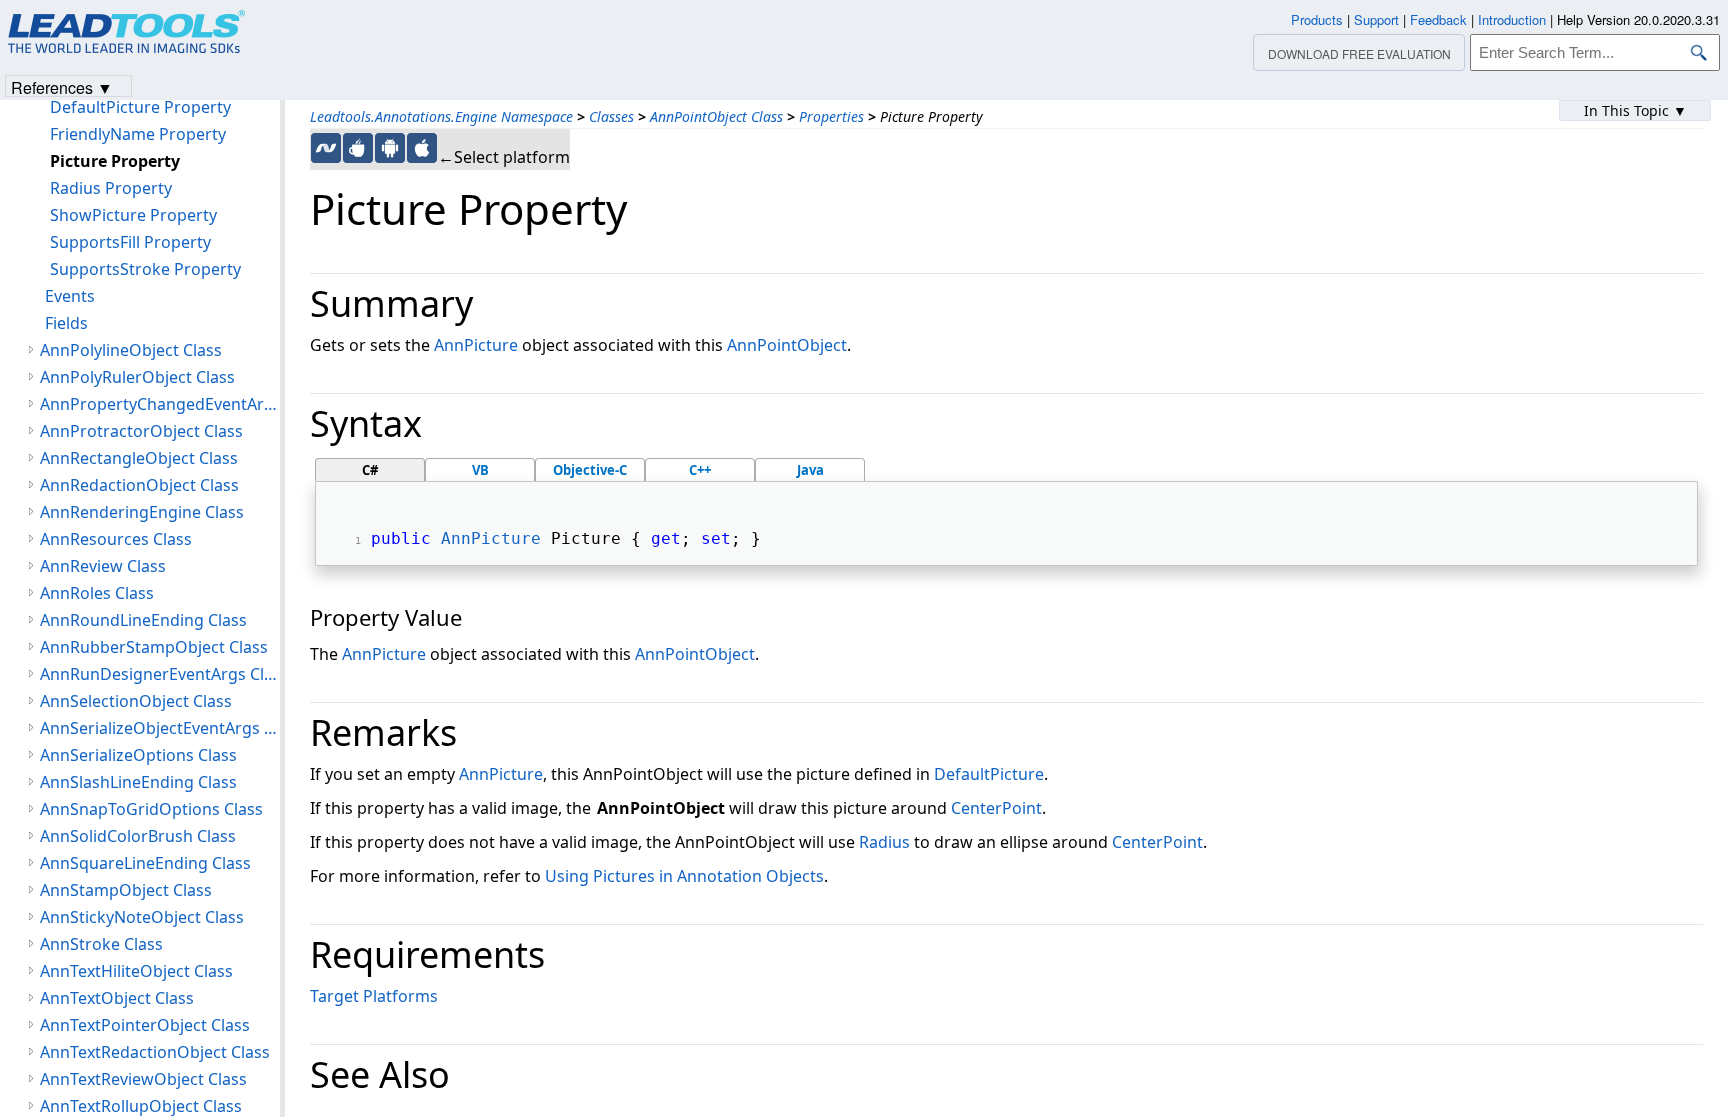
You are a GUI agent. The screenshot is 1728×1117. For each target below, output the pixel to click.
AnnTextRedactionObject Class (155, 1052)
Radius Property (111, 188)
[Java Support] (358, 148)
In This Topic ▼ (1635, 110)
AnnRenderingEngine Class (142, 512)
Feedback (1438, 19)
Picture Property (115, 161)
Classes (611, 116)
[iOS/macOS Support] (422, 148)
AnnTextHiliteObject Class (136, 971)
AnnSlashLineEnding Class (138, 782)
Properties (831, 116)
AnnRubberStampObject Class (154, 647)
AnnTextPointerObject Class (145, 1025)
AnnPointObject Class (716, 116)
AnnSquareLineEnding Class (145, 863)
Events (70, 296)
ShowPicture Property (133, 215)
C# (370, 470)
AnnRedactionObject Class (139, 485)
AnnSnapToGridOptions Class (151, 809)
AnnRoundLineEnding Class (143, 620)
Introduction (1512, 19)
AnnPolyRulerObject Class (137, 377)
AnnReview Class (103, 566)
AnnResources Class (116, 539)
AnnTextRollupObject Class (141, 1106)
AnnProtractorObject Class (141, 431)
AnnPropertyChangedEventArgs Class (160, 404)
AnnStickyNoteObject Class (142, 917)
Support (1376, 19)
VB (480, 470)
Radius (884, 842)
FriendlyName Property (138, 134)
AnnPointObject (787, 345)
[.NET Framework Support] (326, 148)
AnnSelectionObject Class (136, 701)
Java (810, 470)
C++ (700, 470)
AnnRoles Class (97, 593)
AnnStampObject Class (126, 890)
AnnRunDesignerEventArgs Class (160, 674)
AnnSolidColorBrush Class (138, 836)
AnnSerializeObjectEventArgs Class (160, 728)
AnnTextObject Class (117, 998)
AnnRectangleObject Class (139, 458)
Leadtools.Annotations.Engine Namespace (441, 116)
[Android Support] (390, 148)
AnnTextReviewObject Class (143, 1079)
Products (1317, 19)
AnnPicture (476, 345)
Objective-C (590, 470)
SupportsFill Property (130, 242)
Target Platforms (374, 996)
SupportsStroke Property (145, 269)
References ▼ (62, 86)
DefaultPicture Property (140, 107)
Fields (66, 323)
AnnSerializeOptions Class (138, 755)
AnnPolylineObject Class (131, 350)
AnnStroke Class (101, 944)
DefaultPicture (989, 774)
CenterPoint (996, 808)
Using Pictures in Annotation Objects (684, 876)
